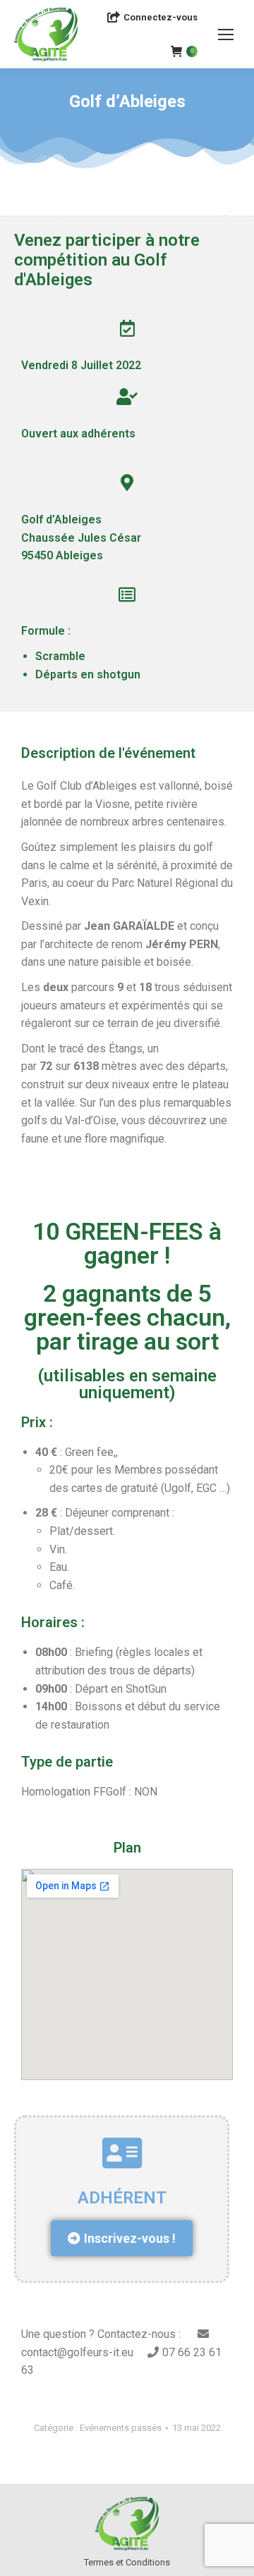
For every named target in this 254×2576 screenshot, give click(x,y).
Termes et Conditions (127, 2562)
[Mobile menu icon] (226, 35)
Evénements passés (121, 2428)
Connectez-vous (161, 17)
